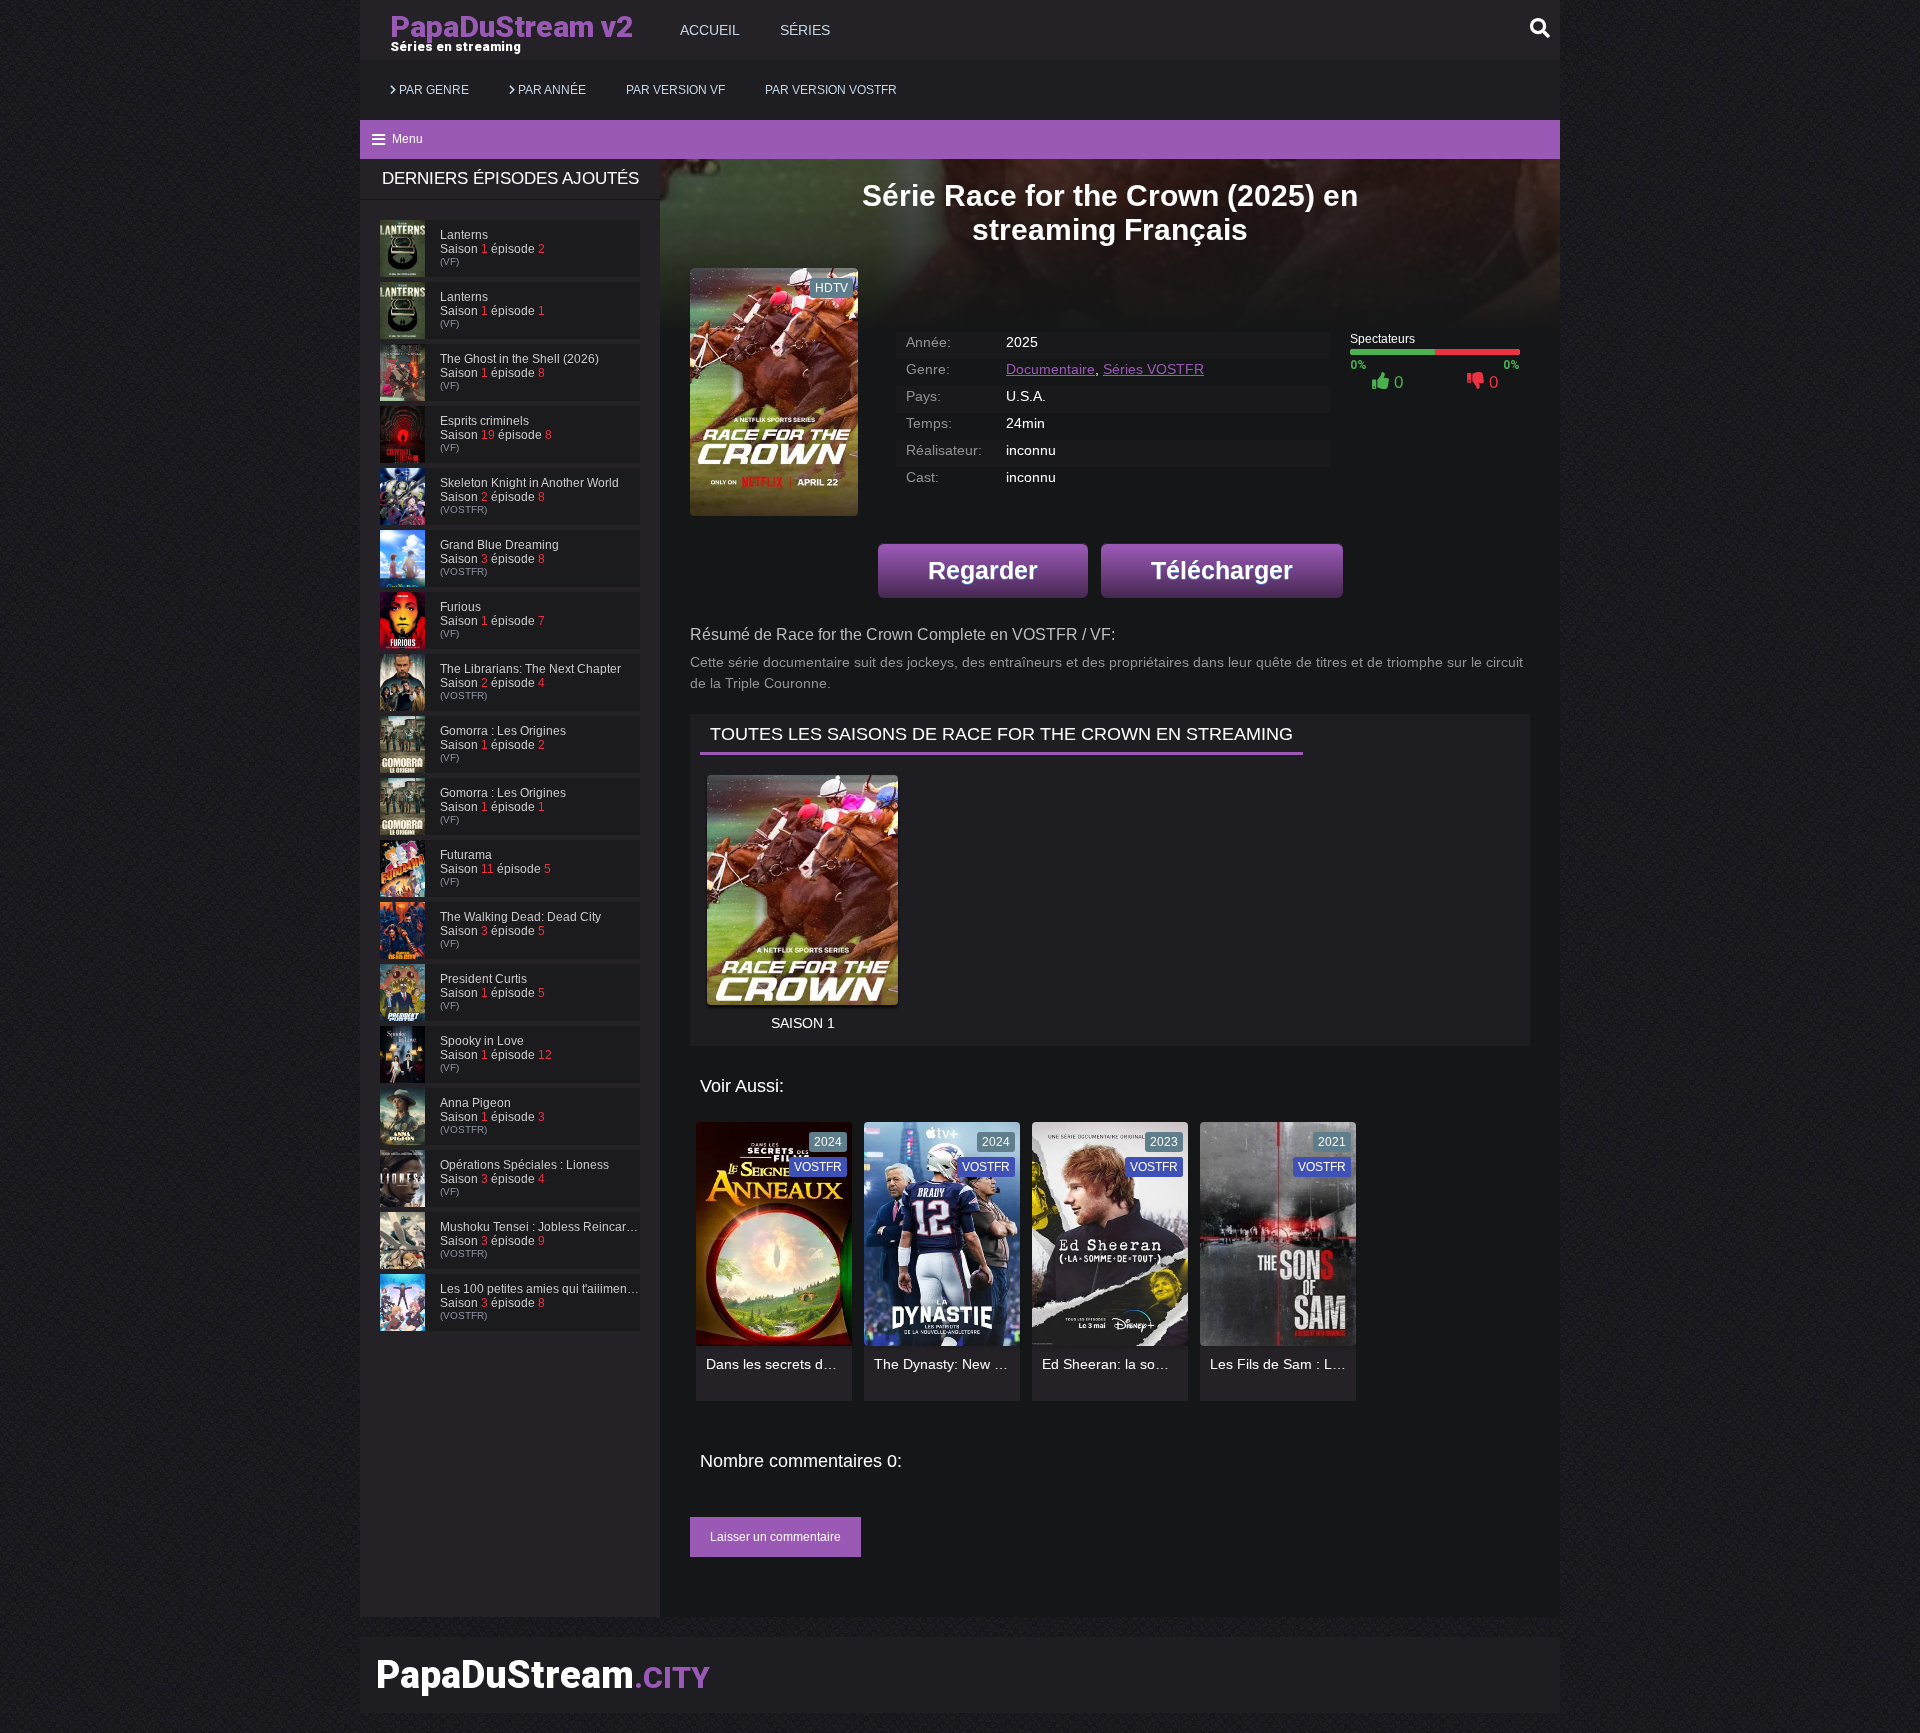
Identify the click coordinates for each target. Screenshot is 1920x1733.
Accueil (710, 30)
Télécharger (1222, 570)
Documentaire (1050, 369)
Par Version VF (675, 90)
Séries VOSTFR (1153, 369)
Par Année (550, 90)
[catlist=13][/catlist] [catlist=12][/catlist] (769, 1241)
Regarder (983, 570)
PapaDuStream (543, 1675)
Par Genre (432, 90)
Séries (805, 30)
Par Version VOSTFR (831, 90)
